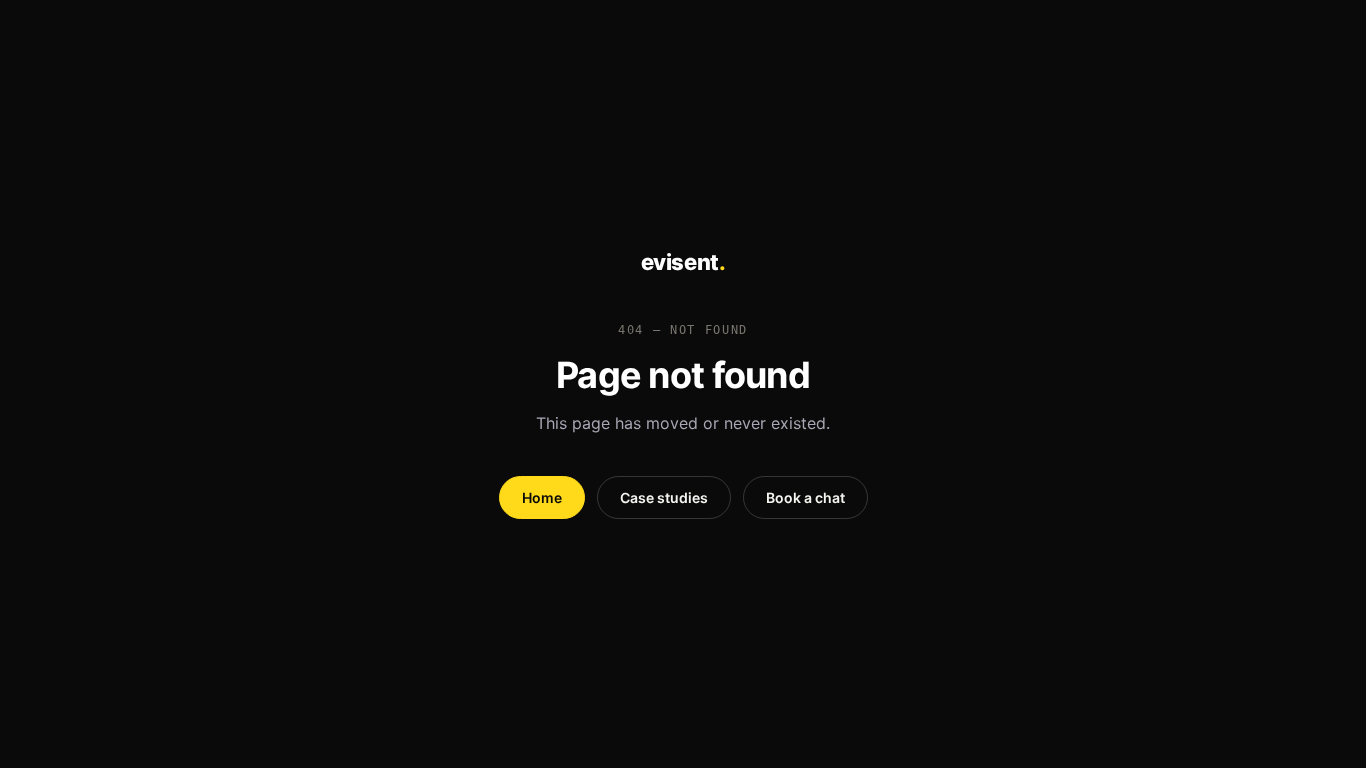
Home (542, 497)
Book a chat (805, 497)
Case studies (664, 497)
